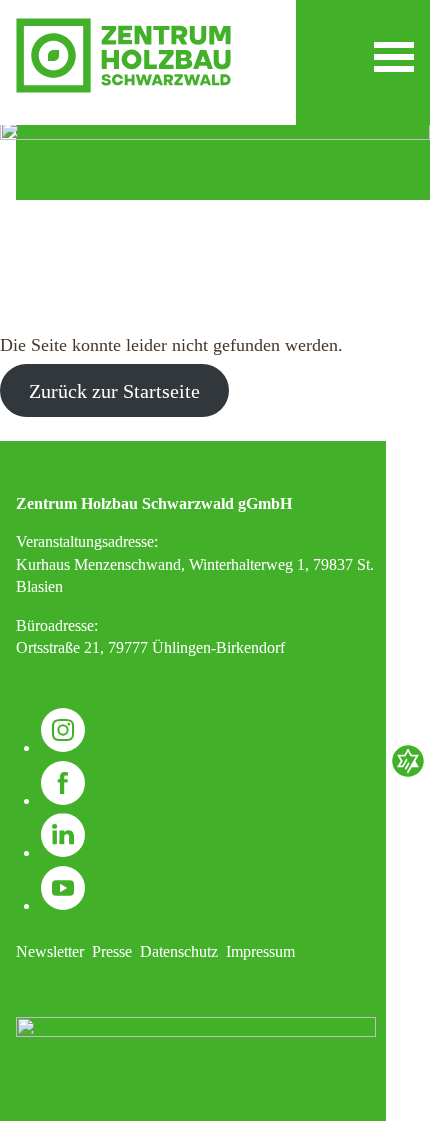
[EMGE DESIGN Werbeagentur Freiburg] (408, 774)
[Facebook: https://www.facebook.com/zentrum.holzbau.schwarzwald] (63, 800)
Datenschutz (179, 951)
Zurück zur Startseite (114, 391)
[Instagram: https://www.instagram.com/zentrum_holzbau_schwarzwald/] (63, 747)
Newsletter (50, 951)
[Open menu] (394, 57)
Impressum (260, 951)
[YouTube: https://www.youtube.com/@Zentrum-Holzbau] (63, 905)
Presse (112, 951)
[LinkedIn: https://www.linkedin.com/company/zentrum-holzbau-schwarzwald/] (63, 852)
